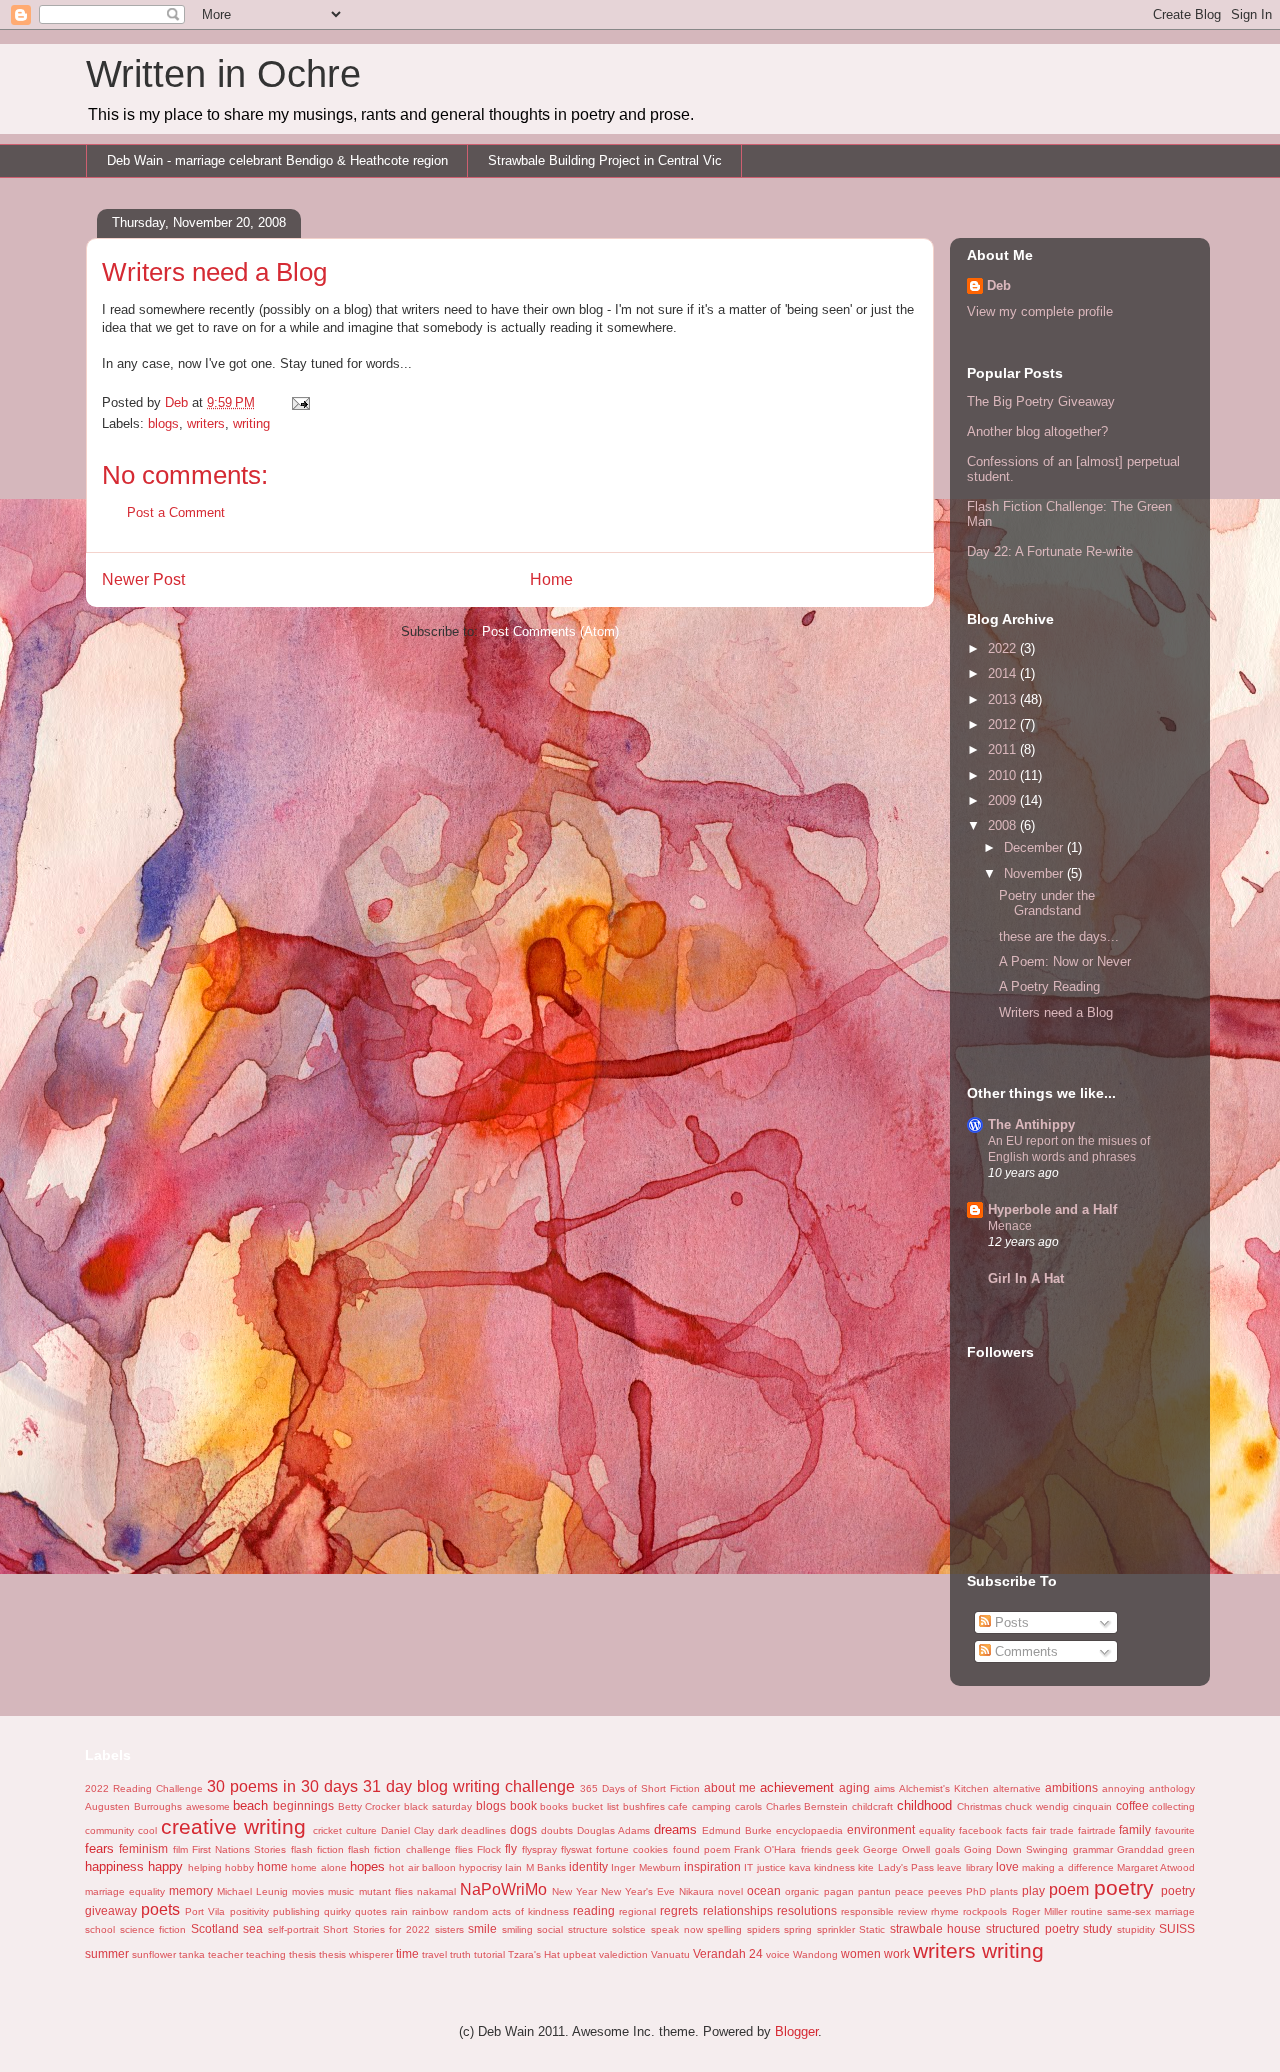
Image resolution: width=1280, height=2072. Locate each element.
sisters (449, 1929)
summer (107, 1953)
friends (816, 1849)
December (1035, 847)
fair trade (1053, 1830)
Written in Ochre (223, 74)
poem (1069, 1889)
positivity (249, 1911)
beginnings (303, 1805)
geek (847, 1849)
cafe (678, 1806)
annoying (1123, 1788)
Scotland (215, 1928)
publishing (296, 1911)
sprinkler (836, 1929)
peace (909, 1891)
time (407, 1953)
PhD (976, 1891)
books (554, 1806)
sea (253, 1928)
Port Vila (205, 1911)
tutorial (489, 1954)
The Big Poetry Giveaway (1041, 401)
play (1033, 1890)
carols (748, 1806)
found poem (701, 1849)
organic (802, 1891)
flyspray (539, 1849)
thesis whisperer (356, 1954)
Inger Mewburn (645, 1867)
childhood (924, 1805)
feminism (143, 1848)
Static (872, 1929)
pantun (874, 1891)
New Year (574, 1891)
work (897, 1953)
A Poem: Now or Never (1065, 961)
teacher (225, 1954)
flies (464, 1849)
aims (884, 1788)
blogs (163, 423)
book (523, 1805)
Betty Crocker (369, 1806)
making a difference (1068, 1867)
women (861, 1953)
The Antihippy (1031, 1124)
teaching (266, 1954)
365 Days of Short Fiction (640, 1788)
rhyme (945, 1911)
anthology (1172, 1788)
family (1135, 1829)
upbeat (579, 1954)
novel (730, 1891)
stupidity (1136, 1929)
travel (434, 1954)
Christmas (979, 1806)
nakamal (436, 1891)
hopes (367, 1866)
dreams (675, 1829)
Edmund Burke (737, 1830)
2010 (1004, 775)
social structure (572, 1929)
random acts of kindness (511, 1911)
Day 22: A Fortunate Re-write (1050, 551)
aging (854, 1787)
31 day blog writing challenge (469, 1786)
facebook (980, 1830)
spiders (763, 1929)
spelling (724, 1929)
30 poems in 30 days (282, 1786)
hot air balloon (422, 1867)
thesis (302, 1954)
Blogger (796, 2031)
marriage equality (125, 1891)
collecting (1173, 1806)
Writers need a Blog (1056, 1012)
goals (947, 1849)
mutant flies (386, 1891)
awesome (208, 1806)
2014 (1004, 673)
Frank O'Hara (765, 1849)
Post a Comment (176, 512)
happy (165, 1866)
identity (588, 1866)
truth (460, 1954)
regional (637, 1911)
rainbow (430, 1911)
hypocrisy (480, 1867)
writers (206, 423)
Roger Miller (1039, 1911)
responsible (867, 1911)
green (1181, 1849)
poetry (1124, 1887)
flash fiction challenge (399, 1849)
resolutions (807, 1910)
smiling (517, 1929)
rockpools (985, 1911)
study (1097, 1928)
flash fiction (317, 1849)
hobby (239, 1867)
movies (308, 1891)
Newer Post (143, 579)
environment (881, 1829)
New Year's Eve (638, 1891)
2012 (1004, 724)
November (1035, 873)
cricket (327, 1830)
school (100, 1929)
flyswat (576, 1849)
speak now (677, 1929)
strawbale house (936, 1928)
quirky (337, 1911)
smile (482, 1928)
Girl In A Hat (1026, 1278)
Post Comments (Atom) (550, 631)
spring (798, 1929)
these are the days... (1059, 936)
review (912, 1911)
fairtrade (1097, 1830)
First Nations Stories (239, 1849)
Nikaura (696, 1891)
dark (448, 1830)
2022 (1004, 648)
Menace (1010, 1226)
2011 (1004, 749)
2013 (1004, 699)
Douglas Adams (613, 1830)
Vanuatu (670, 1954)
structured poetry (1032, 1928)
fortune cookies (632, 1849)
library (979, 1867)
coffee (1132, 1805)
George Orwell (896, 1849)
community (109, 1830)
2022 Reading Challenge (144, 1788)
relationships (738, 1910)
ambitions (1071, 1787)
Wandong (815, 1954)
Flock (489, 1849)
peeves (945, 1891)
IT (748, 1867)
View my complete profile (1040, 311)
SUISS (1177, 1928)
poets (160, 1909)
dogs (523, 1829)
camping (711, 1806)
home (272, 1866)
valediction (623, 1954)
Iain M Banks (535, 1867)
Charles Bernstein (807, 1806)
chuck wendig (1037, 1806)
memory (191, 1890)
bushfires (644, 1806)
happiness (114, 1866)
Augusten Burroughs (133, 1806)
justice (771, 1867)
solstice (629, 1929)
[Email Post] (299, 402)
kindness (834, 1867)
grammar (1093, 1849)
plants (1004, 1891)
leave (949, 1867)
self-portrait (293, 1929)
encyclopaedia (809, 1830)
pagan (839, 1891)
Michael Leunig (252, 1891)
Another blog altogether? (1037, 431)
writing (251, 423)
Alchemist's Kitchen (944, 1788)
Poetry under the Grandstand (1047, 903)
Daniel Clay (407, 1830)
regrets (679, 1910)
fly (511, 1848)
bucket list (595, 1806)
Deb (999, 285)
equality (937, 1830)
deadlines (483, 1830)
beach (250, 1805)
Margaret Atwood (1156, 1867)
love (1007, 1866)
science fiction (153, 1929)
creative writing (233, 1826)
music (341, 1891)
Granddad (1140, 1849)
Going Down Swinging (1016, 1849)
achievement (797, 1787)
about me (730, 1787)
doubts (557, 1830)
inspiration (712, 1866)
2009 (1004, 800)
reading (594, 1910)
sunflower (154, 1954)
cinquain (1092, 1806)
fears (99, 1848)
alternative (1017, 1788)
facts (1017, 1830)
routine (1087, 1911)
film (180, 1849)
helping (205, 1867)
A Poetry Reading (1049, 986)
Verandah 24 (728, 1953)
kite (866, 1867)
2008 (1004, 825)
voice (778, 1954)
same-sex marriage (1151, 1911)
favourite (1175, 1830)
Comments (1024, 1651)
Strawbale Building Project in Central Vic (605, 160)
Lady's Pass (906, 1867)
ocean (764, 1890)
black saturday (438, 1806)
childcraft (872, 1806)
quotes (371, 1911)
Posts (1010, 1622)
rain (399, 1911)
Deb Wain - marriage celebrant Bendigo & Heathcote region (277, 160)
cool (147, 1830)
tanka (192, 1954)
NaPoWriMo (503, 1889)
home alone (318, 1867)
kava (800, 1867)
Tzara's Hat (534, 1954)
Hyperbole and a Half (1052, 1209)
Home (551, 579)
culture (361, 1830)
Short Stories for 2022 (376, 1929)
